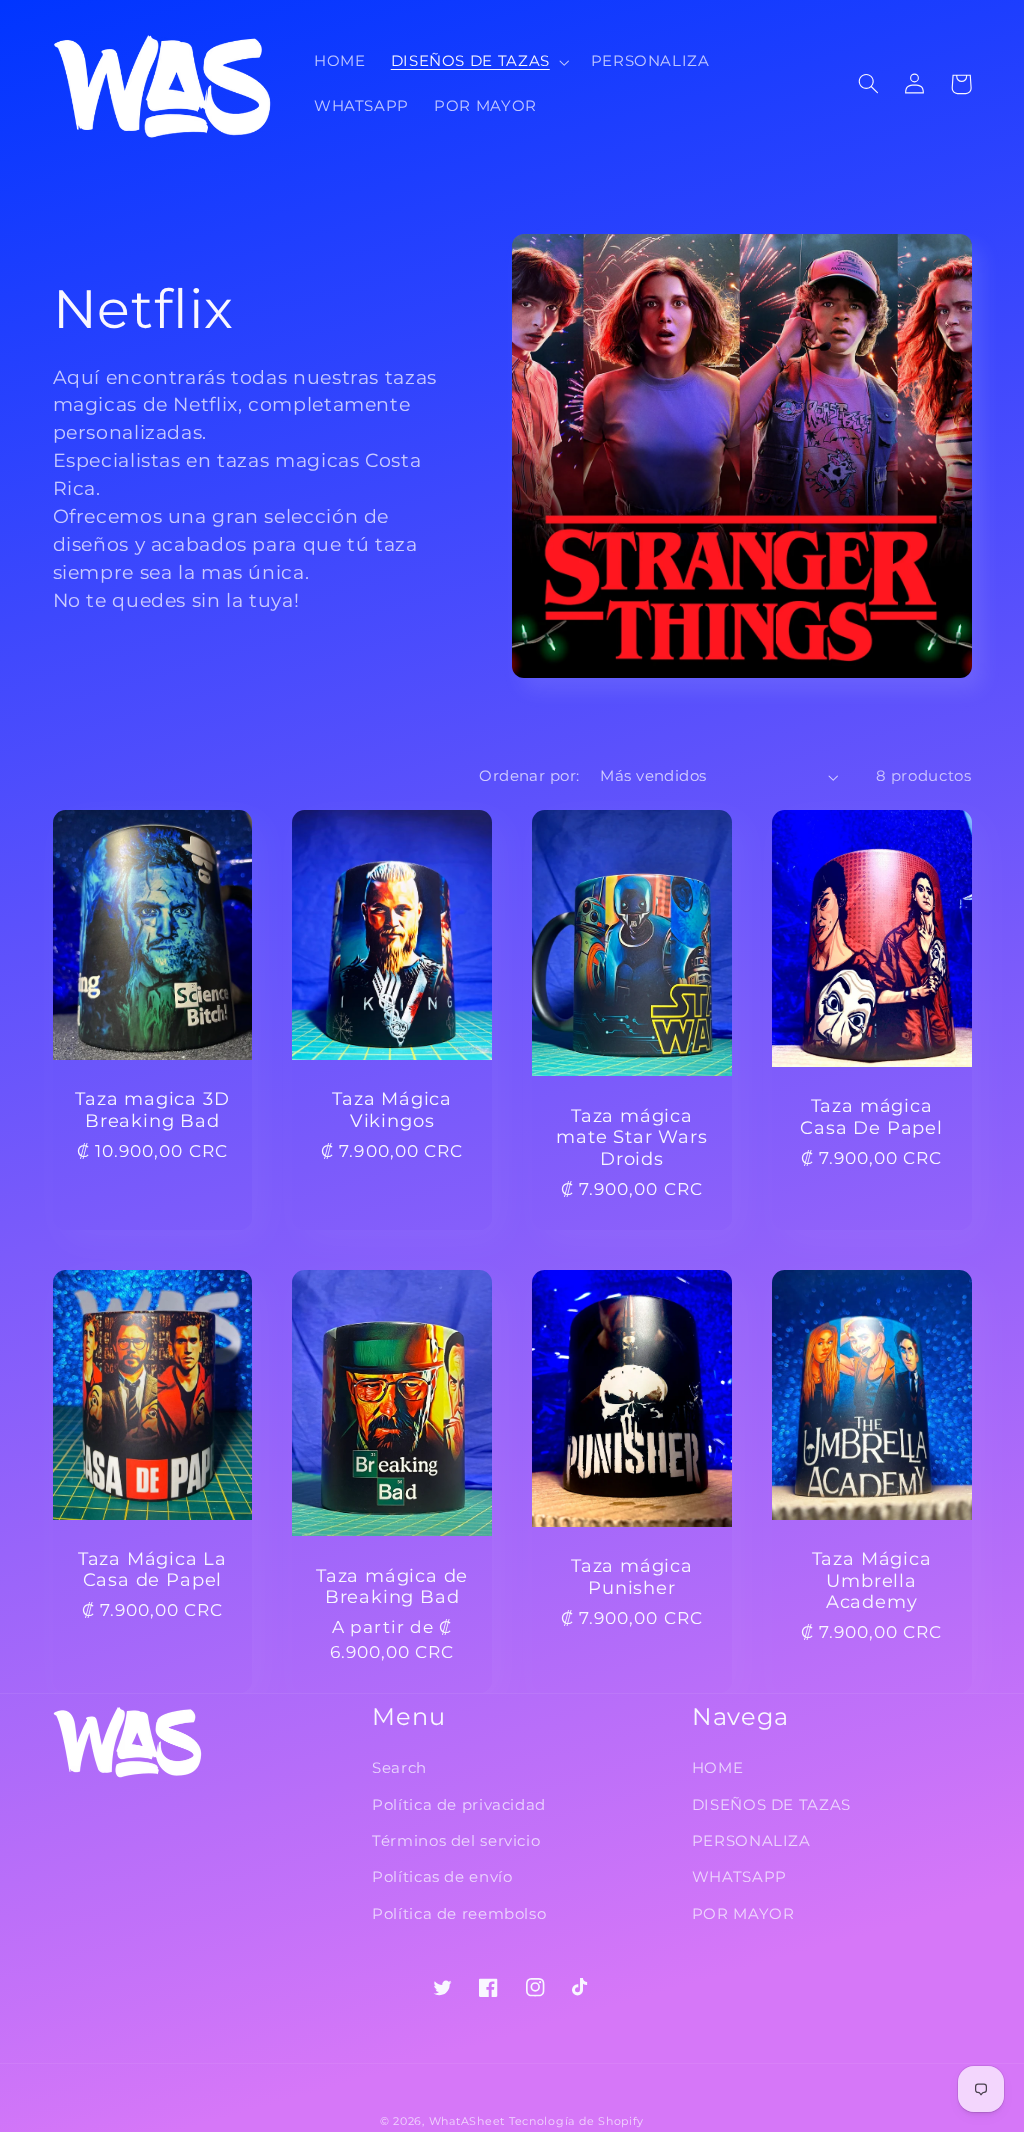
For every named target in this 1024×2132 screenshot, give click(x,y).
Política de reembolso (459, 1914)
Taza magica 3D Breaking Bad (152, 1109)
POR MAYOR (743, 1914)
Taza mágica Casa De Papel (871, 1116)
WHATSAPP (739, 1877)
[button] (478, 62)
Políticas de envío (442, 1877)
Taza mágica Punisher (632, 1576)
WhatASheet (467, 2121)
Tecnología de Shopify (576, 2121)
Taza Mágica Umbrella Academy (872, 1580)
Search (399, 1768)
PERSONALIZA (751, 1841)
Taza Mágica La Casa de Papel (152, 1569)
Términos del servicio (456, 1841)
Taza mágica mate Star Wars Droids (631, 1137)
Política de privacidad (459, 1805)
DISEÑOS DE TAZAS (771, 1805)
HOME (718, 1768)
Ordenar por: (529, 776)
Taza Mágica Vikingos (392, 1109)
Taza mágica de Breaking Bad (392, 1586)
